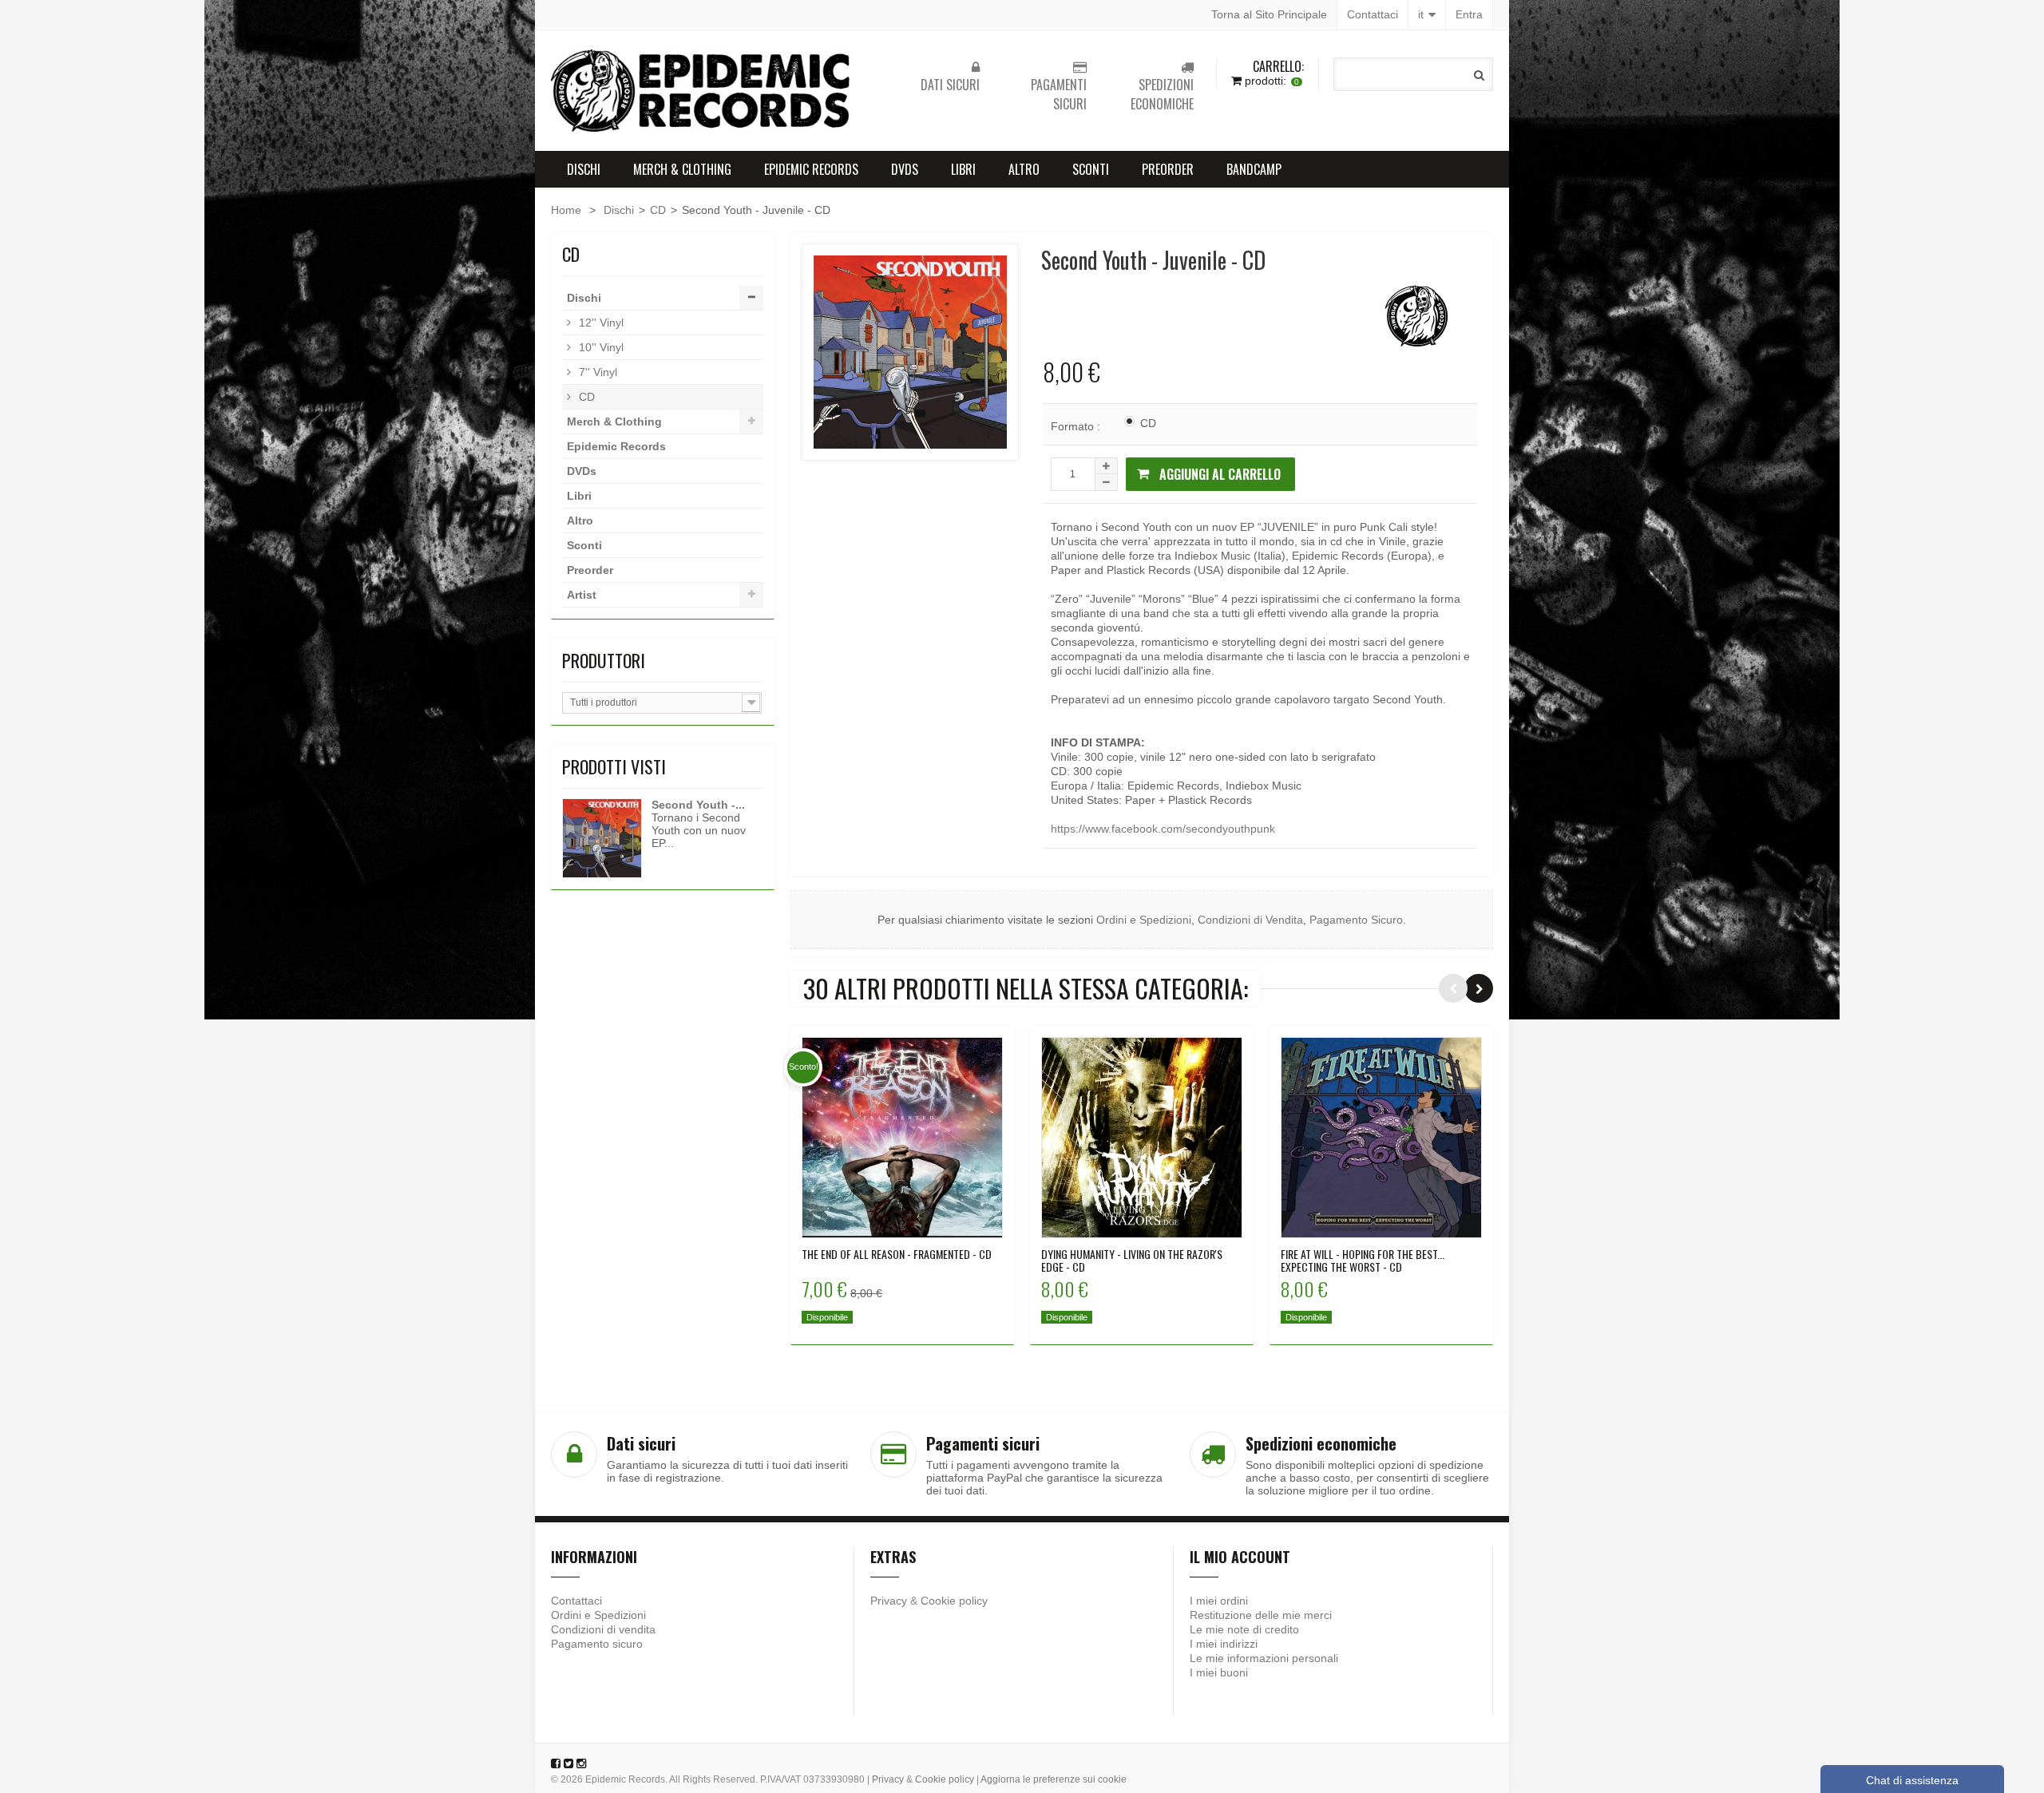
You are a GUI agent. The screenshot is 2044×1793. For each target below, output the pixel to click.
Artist (582, 595)
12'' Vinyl (600, 323)
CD (658, 210)
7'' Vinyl (596, 372)
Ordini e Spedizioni (1144, 920)
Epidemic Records (811, 169)
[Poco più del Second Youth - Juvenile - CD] (602, 838)
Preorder (1168, 169)
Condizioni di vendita (603, 1629)
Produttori (604, 660)
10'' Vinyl (600, 347)
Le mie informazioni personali (1264, 1658)
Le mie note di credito (1244, 1629)
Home (566, 210)
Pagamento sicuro (597, 1644)
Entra (1469, 14)
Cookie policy (954, 1601)
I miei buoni (1219, 1672)
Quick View (903, 1136)
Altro (1024, 169)
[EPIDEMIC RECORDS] (703, 91)
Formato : (1077, 426)
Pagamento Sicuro (1356, 920)
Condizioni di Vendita (1250, 920)
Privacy (889, 1601)
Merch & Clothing (682, 169)
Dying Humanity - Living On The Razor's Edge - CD (1132, 1261)
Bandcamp (1254, 169)
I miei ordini (1219, 1601)
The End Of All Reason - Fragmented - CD (897, 1254)
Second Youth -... (698, 805)
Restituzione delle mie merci (1261, 1615)
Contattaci (1373, 14)
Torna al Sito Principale (1269, 14)
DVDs (905, 169)
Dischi (584, 169)
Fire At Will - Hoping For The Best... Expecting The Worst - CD (1363, 1261)
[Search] (1479, 75)
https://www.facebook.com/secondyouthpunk (1163, 829)
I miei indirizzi (1224, 1644)
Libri (963, 169)
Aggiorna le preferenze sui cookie (1054, 1779)
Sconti (1091, 169)
